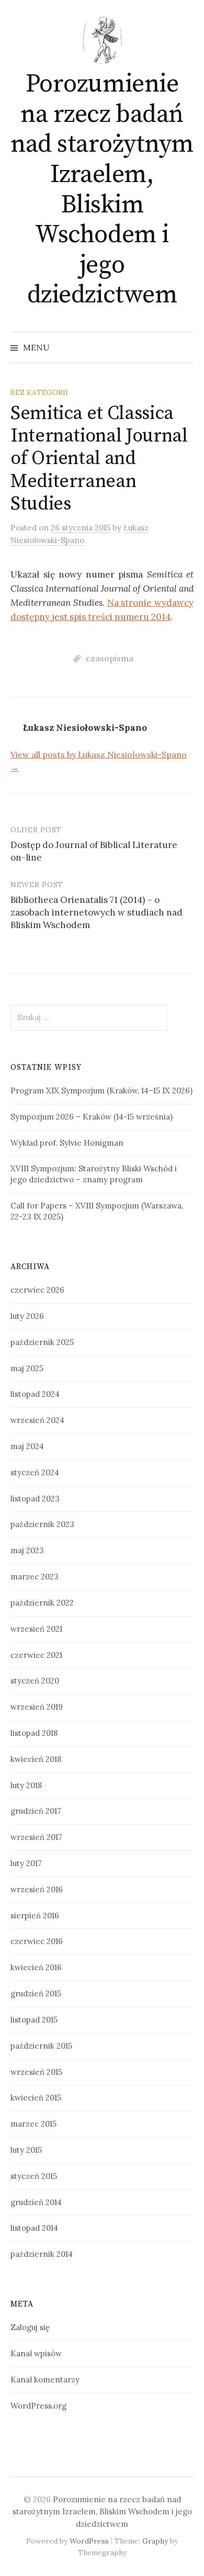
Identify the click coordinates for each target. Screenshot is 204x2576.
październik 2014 (42, 2254)
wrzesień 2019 (37, 1707)
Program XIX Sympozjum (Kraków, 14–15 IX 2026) (101, 1091)
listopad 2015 (34, 2020)
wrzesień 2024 (37, 1420)
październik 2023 (42, 1524)
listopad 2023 (35, 1499)
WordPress (89, 2541)
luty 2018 (26, 1785)
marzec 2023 (35, 1577)
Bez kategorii (39, 392)
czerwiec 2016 (37, 1941)
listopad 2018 (34, 1733)
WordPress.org (38, 2406)
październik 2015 (41, 2046)
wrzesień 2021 (36, 1629)
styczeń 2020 (35, 1681)
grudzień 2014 (36, 2202)
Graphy (155, 2541)
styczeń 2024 (35, 1472)
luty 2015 (26, 2150)
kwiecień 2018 (36, 1759)
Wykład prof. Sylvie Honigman (67, 1143)
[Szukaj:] (185, 347)
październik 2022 (42, 1603)
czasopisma (110, 658)
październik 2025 (42, 1342)
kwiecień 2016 (36, 1967)
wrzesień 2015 (36, 2072)
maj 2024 (27, 1446)
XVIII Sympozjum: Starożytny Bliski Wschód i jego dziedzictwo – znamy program (94, 1174)
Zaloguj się (30, 2327)
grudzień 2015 (36, 1993)
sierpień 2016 (35, 1916)
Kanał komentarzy (45, 2380)
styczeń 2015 (34, 2176)
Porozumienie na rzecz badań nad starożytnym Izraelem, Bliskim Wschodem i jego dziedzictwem (102, 190)
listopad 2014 (34, 2228)
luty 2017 (26, 1863)
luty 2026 (27, 1316)
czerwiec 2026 (37, 1290)
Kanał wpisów (36, 2353)
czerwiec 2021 (36, 1655)
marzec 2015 (33, 2124)
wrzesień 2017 (36, 1837)
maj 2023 (27, 1550)
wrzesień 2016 (37, 1889)
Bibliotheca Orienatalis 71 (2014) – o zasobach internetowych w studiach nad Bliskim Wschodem (97, 912)
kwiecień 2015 (36, 2098)
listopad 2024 (35, 1394)
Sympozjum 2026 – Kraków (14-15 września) (92, 1117)
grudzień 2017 (36, 1811)
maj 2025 (27, 1368)
